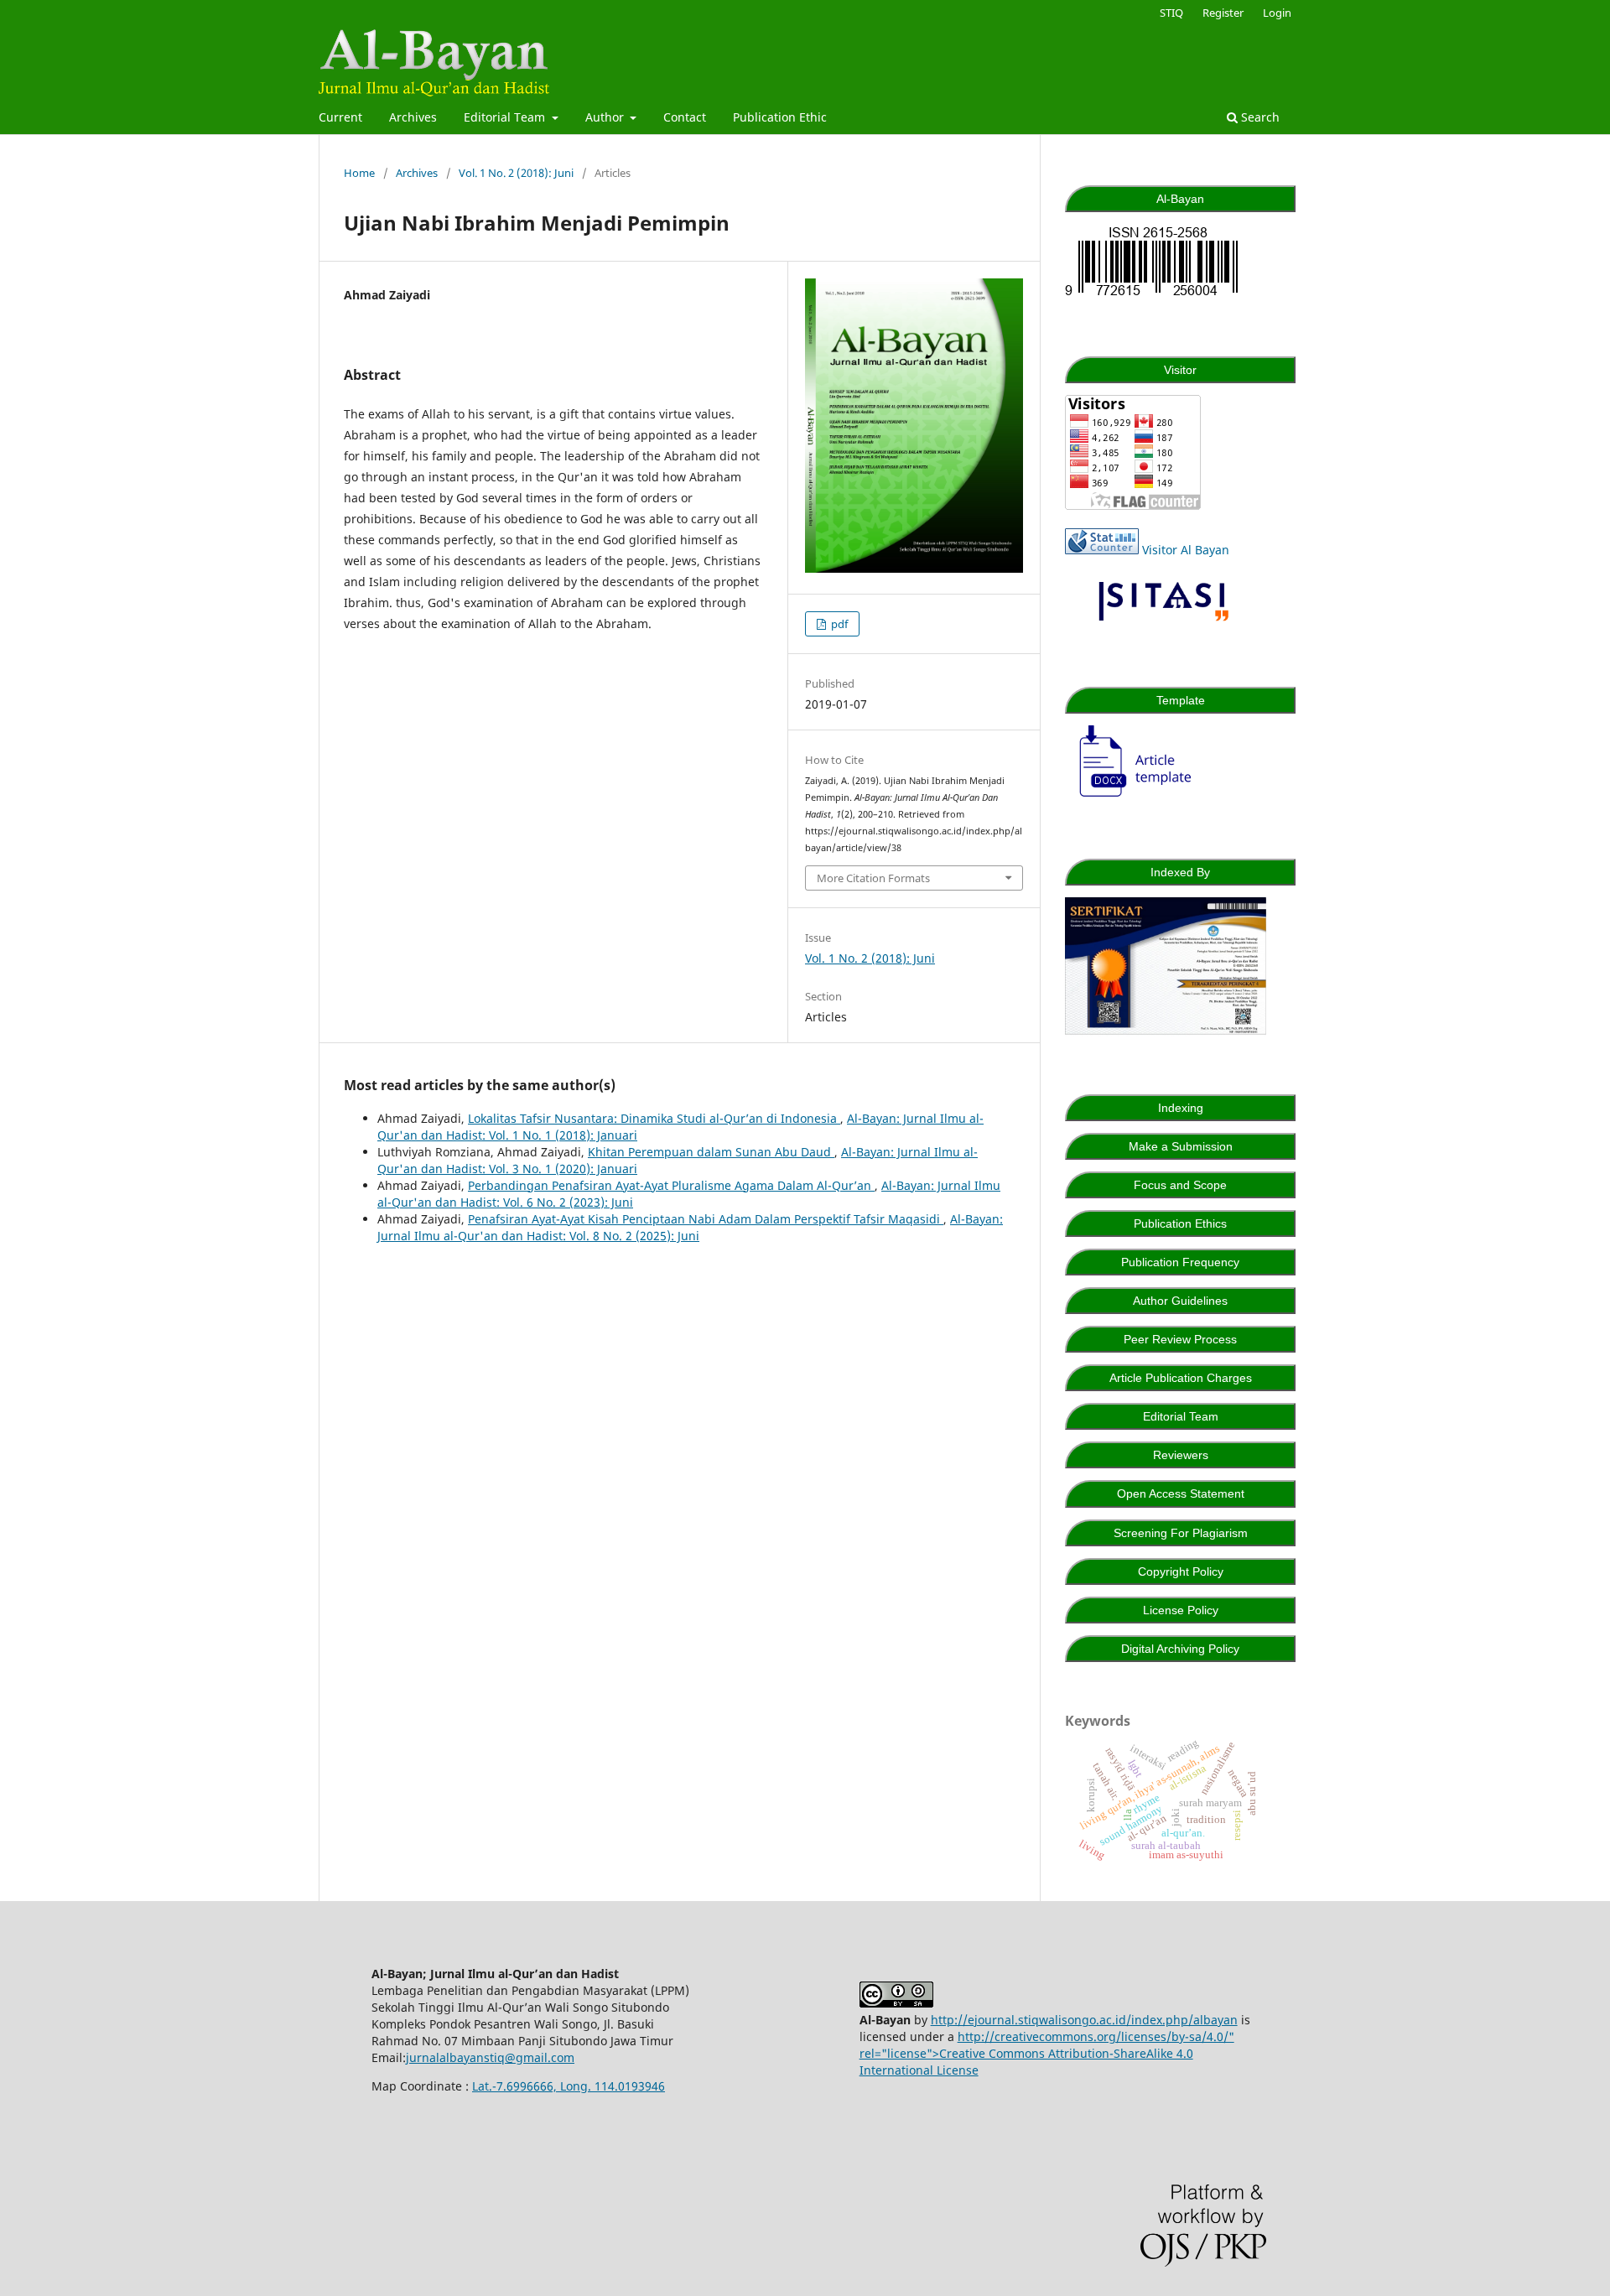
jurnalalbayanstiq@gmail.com (490, 2057)
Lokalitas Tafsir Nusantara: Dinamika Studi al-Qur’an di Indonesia (654, 1118)
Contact (685, 117)
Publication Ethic (780, 117)
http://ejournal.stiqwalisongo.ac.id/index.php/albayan (1084, 2020)
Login (1277, 13)
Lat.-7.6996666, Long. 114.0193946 (569, 2086)
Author (606, 117)
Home (359, 173)
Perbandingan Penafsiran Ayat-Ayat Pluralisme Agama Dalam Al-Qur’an (671, 1185)
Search (1259, 117)
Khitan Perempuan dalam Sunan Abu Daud (711, 1152)
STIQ (1171, 13)
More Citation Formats (873, 878)
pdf (838, 624)
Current (340, 117)
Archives (413, 117)
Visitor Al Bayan (1186, 550)
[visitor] (1133, 505)
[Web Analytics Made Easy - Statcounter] (1102, 550)
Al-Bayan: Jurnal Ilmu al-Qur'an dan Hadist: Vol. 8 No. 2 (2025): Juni (690, 1227)
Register (1223, 13)
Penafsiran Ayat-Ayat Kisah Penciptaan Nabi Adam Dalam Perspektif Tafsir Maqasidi (706, 1219)
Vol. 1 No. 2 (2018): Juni (516, 173)
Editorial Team (506, 117)
